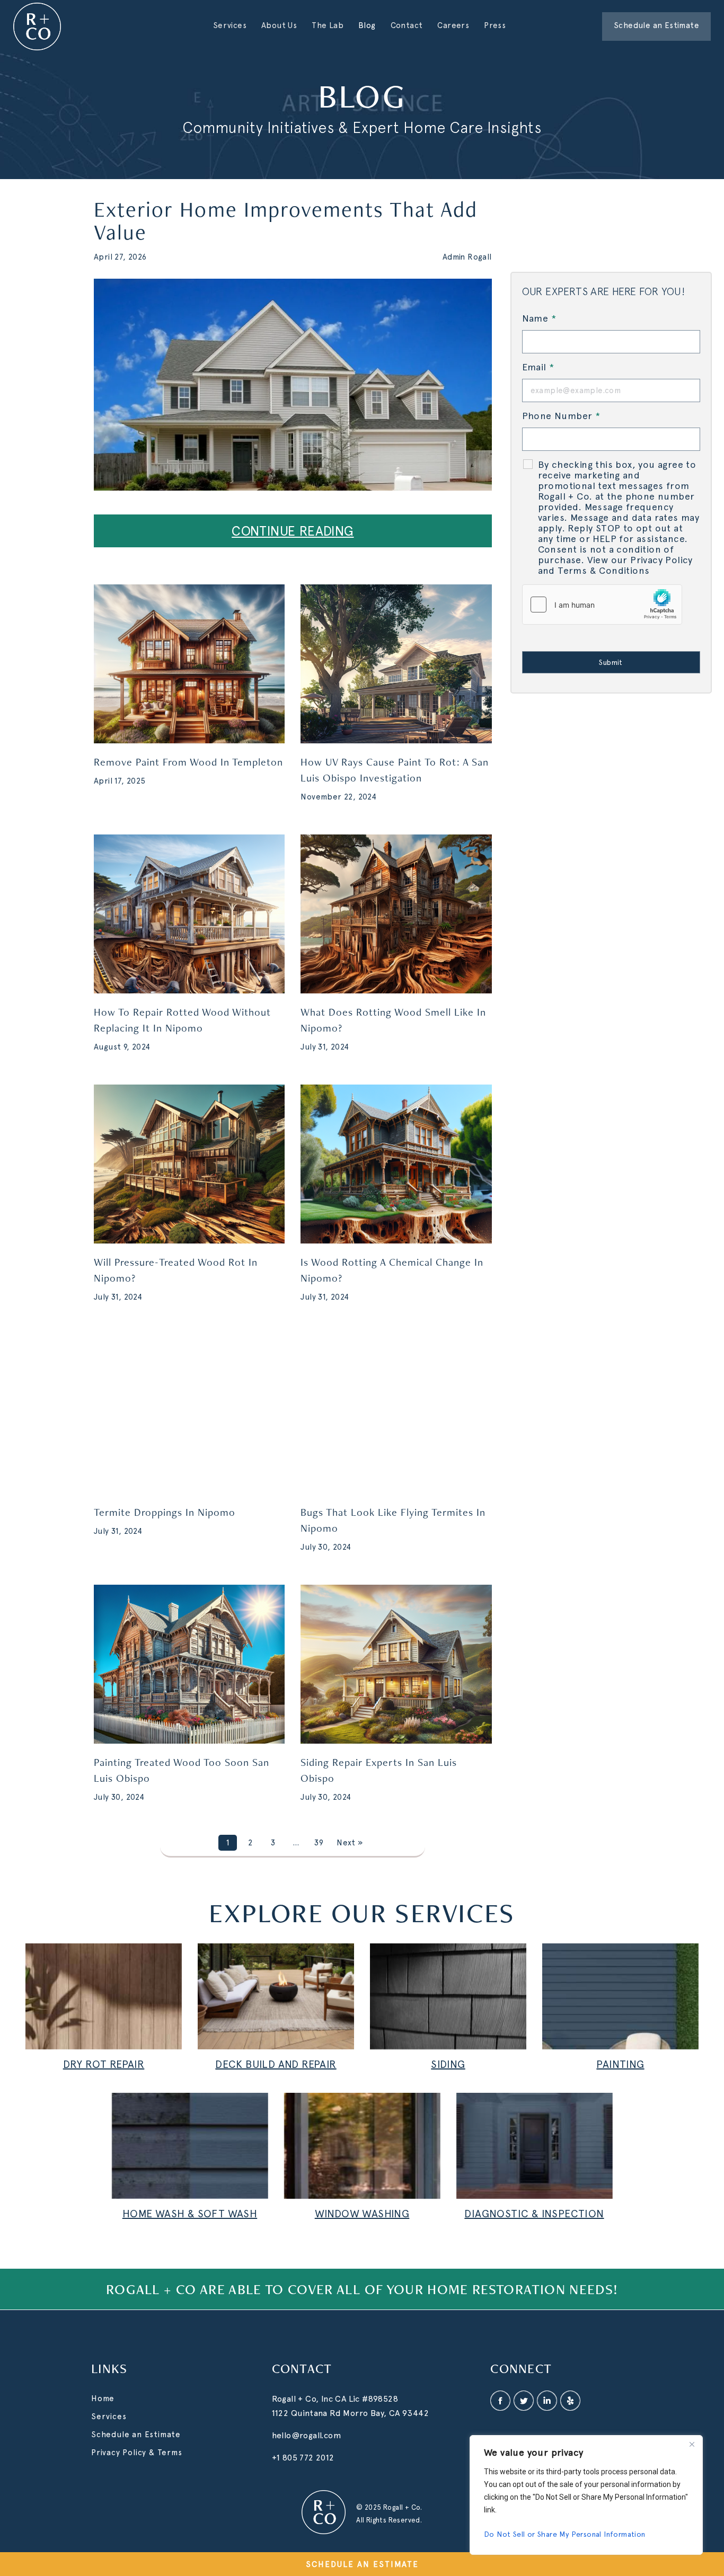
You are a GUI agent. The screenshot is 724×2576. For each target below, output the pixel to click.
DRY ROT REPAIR (104, 2064)
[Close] (692, 2444)
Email (538, 367)
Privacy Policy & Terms (137, 2453)
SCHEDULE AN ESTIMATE (362, 2564)
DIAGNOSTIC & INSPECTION (534, 2214)
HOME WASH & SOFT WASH (190, 2214)
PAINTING (620, 2064)
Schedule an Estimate (136, 2435)
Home (103, 2399)
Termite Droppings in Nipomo (165, 1512)
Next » (350, 1843)
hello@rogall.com (307, 2435)
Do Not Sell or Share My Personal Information (565, 2534)
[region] (586, 2495)
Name (539, 318)
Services (109, 2417)
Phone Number (561, 416)
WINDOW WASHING (362, 2214)
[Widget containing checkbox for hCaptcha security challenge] (602, 605)
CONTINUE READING (293, 531)
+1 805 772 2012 (303, 2458)
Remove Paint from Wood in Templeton (188, 762)
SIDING (448, 2064)
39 (319, 1843)
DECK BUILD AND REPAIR (276, 2064)
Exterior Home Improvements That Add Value (286, 220)
